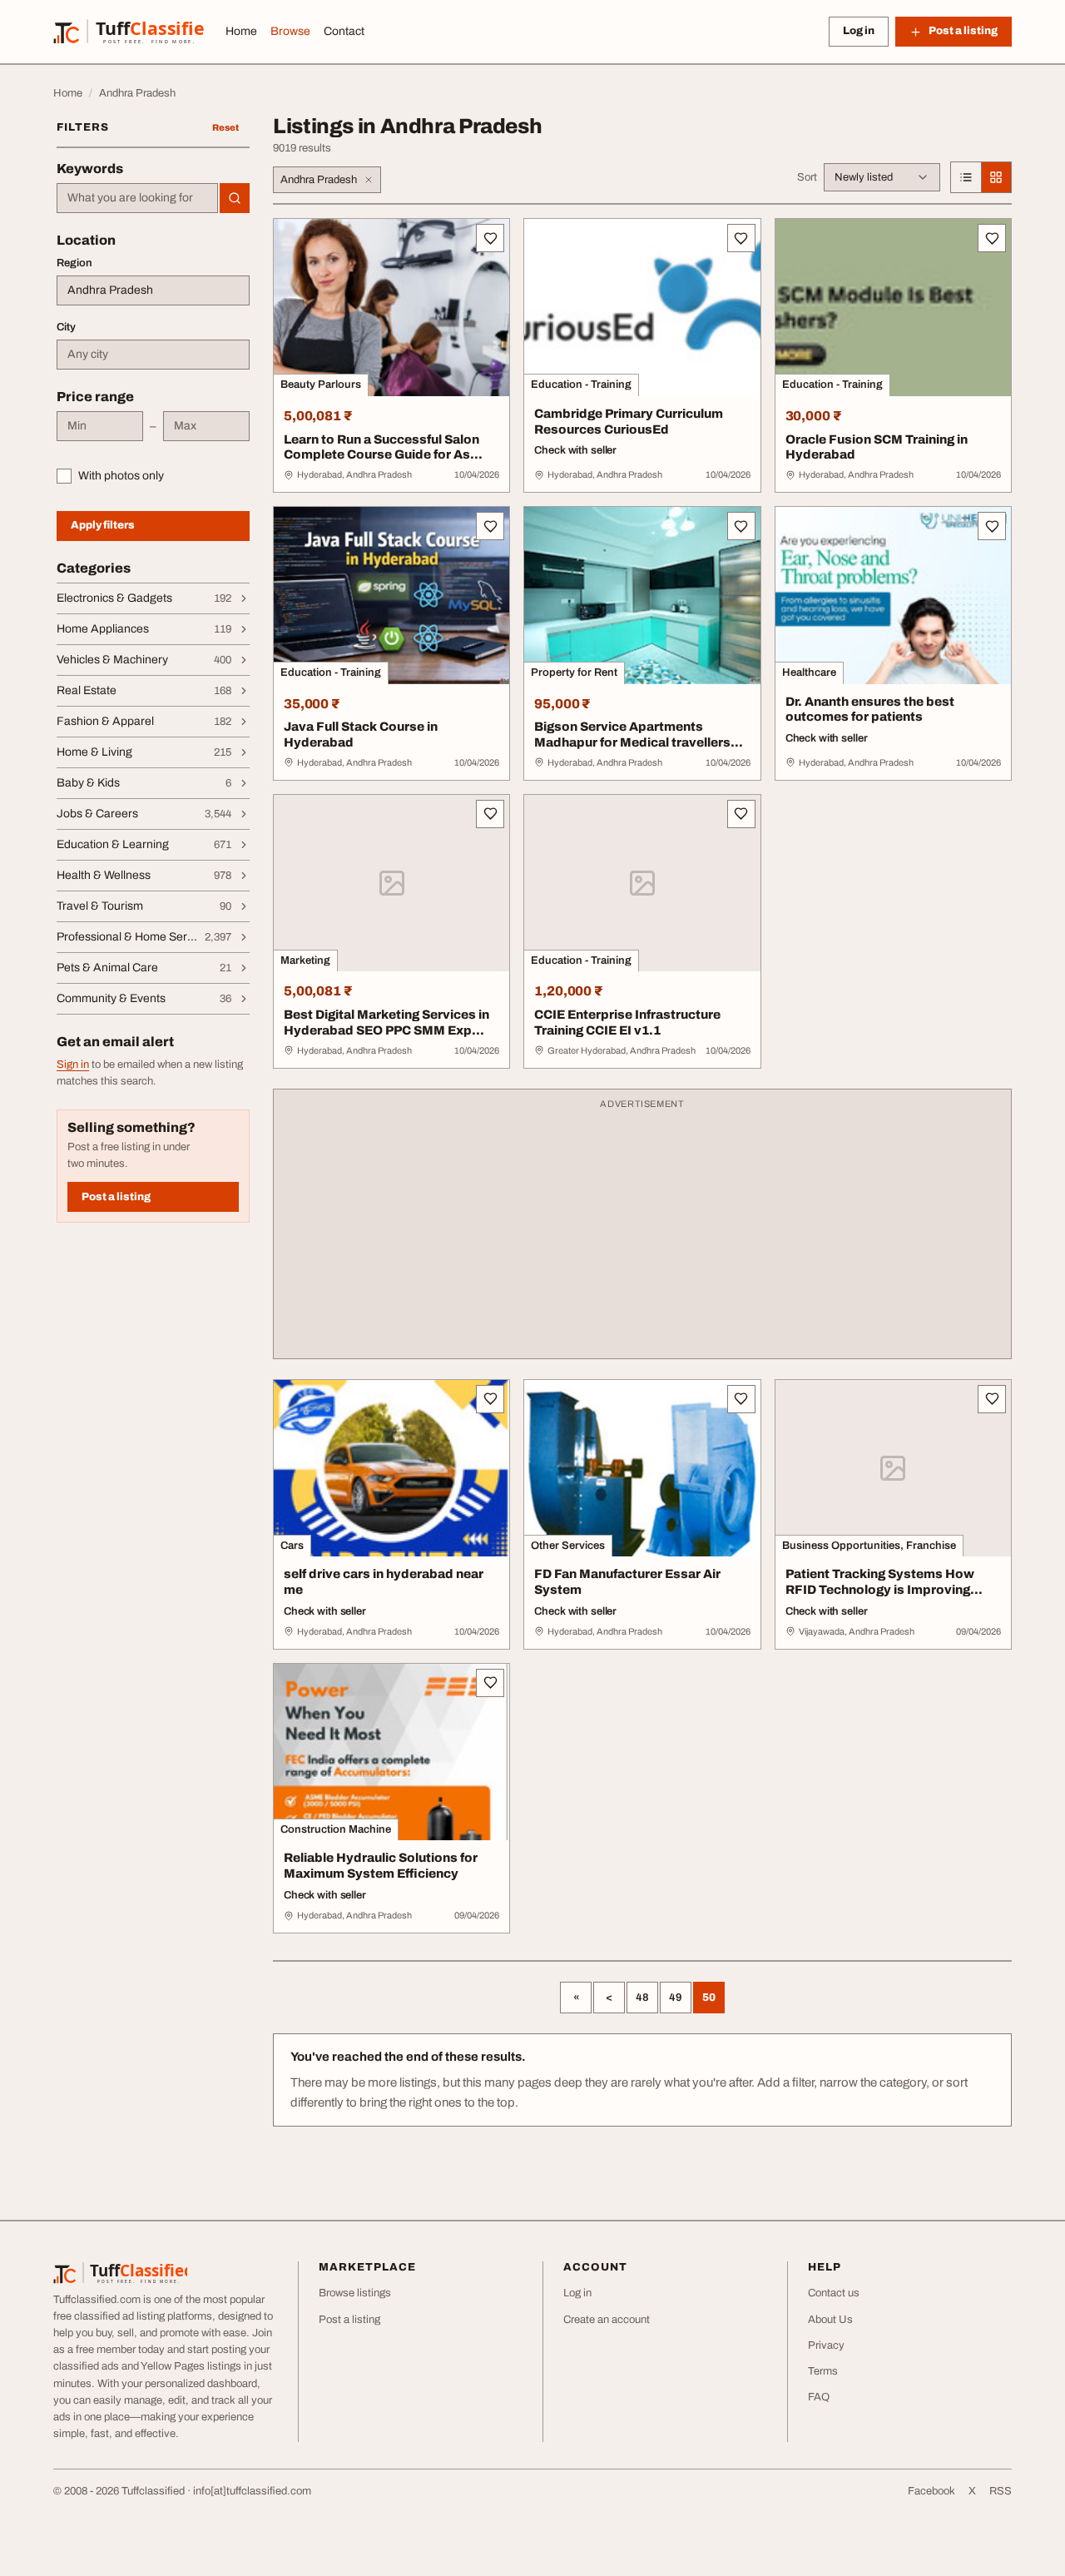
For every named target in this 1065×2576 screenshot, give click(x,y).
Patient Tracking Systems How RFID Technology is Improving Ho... (880, 1590)
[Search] (235, 198)
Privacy (826, 2345)
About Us (830, 2320)
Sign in (73, 1065)
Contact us (834, 2293)
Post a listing (116, 1197)
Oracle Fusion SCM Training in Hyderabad (877, 447)
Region (74, 263)
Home (241, 31)
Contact (344, 31)
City (66, 327)
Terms (823, 2371)
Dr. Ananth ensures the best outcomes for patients (870, 710)
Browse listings (355, 2293)
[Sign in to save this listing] (490, 238)
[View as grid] (996, 177)
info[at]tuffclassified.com (252, 2491)
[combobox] (137, 198)
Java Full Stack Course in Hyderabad (361, 735)
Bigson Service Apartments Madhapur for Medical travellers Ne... (632, 742)
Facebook (931, 2491)
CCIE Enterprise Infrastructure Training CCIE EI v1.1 (627, 1022)
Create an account (607, 2320)
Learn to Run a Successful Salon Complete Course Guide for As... (383, 447)
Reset (225, 127)
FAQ (819, 2397)
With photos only (121, 476)
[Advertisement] (642, 1232)
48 (642, 1998)
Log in (859, 31)
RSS (1001, 2491)
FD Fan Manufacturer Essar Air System (627, 1582)
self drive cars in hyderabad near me (384, 1582)
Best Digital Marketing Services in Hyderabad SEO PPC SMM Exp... (386, 1022)
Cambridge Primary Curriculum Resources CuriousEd (629, 422)
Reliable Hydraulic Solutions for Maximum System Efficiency (381, 1866)
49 (676, 1998)
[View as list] (966, 177)
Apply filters (103, 525)
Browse (290, 31)
